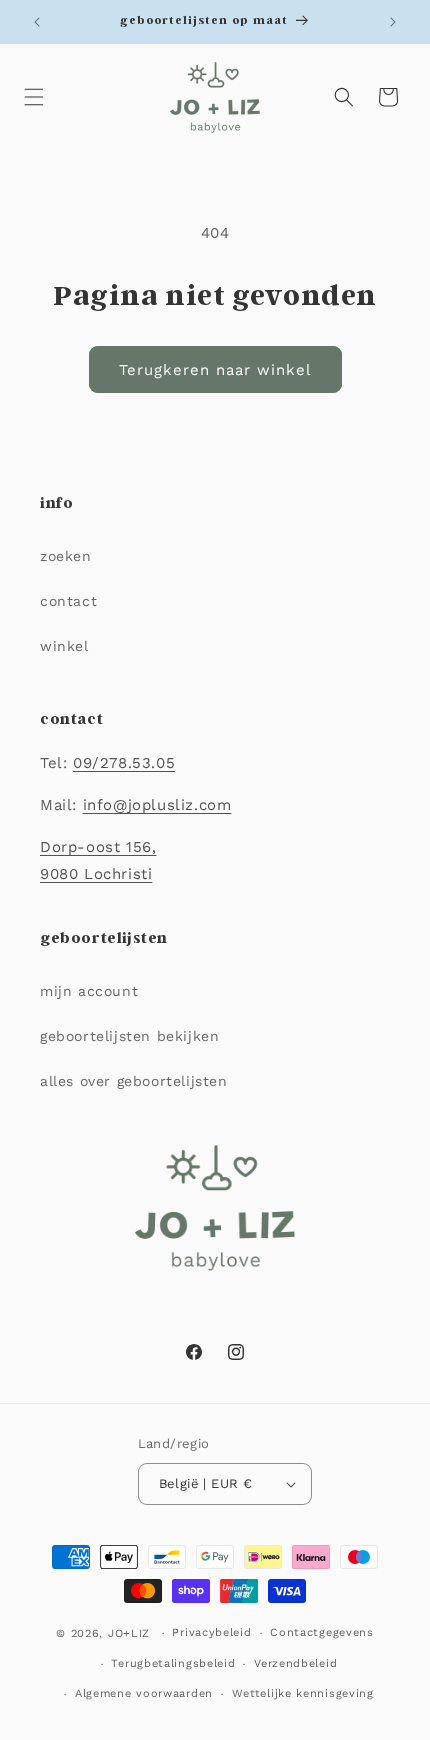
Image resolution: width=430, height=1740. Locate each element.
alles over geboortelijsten (134, 1081)
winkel (64, 646)
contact (68, 601)
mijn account (89, 991)
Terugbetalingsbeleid (173, 1663)
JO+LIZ (129, 1633)
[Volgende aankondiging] (393, 22)
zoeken (66, 556)
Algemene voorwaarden (144, 1693)
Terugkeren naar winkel (215, 370)
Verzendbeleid (295, 1663)
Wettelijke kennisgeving (303, 1693)
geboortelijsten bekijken (129, 1036)
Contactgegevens (322, 1632)
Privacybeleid (211, 1632)
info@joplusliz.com (157, 805)
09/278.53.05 (124, 763)
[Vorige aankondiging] (37, 22)
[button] (34, 97)
